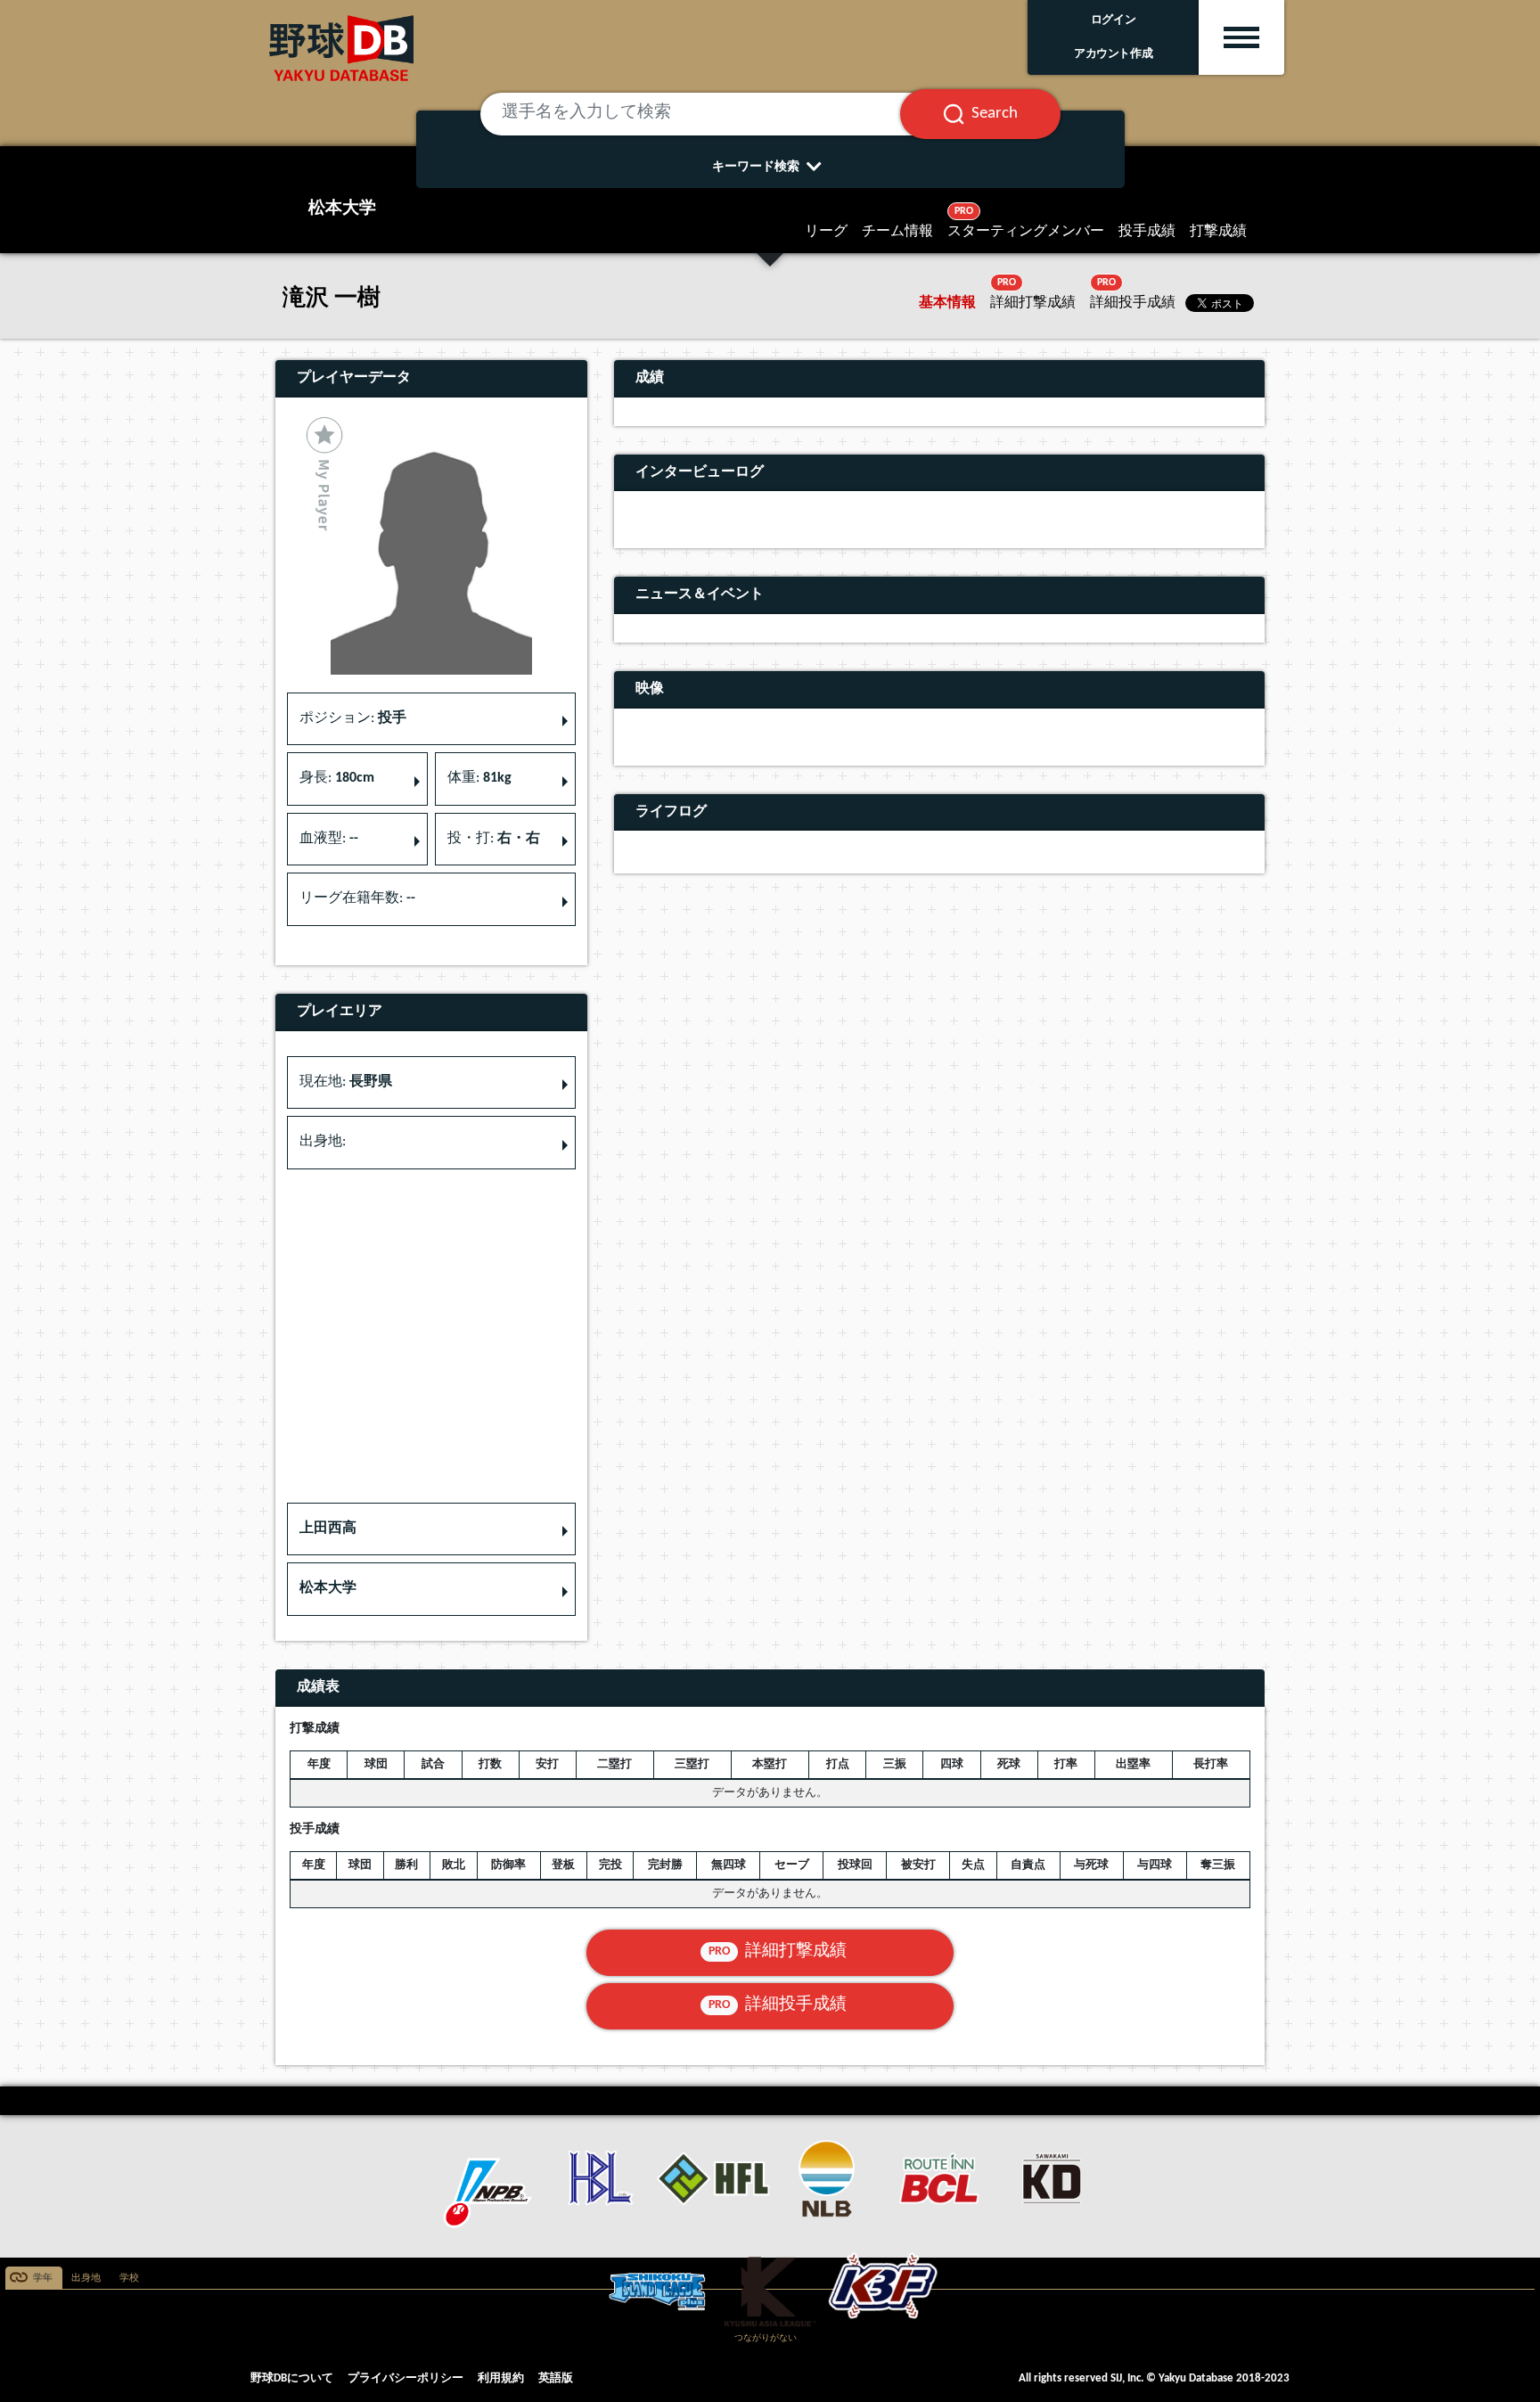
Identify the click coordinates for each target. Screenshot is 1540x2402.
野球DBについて (292, 2378)
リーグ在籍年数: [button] (357, 898)
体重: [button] (479, 778)
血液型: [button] (329, 839)
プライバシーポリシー (405, 2378)
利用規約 (501, 2378)
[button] (431, 1529)
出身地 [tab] (86, 2279)
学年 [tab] (43, 2279)
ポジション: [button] (353, 718)
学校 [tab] (129, 2279)
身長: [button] (337, 778)
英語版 (556, 2378)
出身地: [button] (323, 1142)
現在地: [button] (346, 1082)
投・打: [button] (494, 839)
